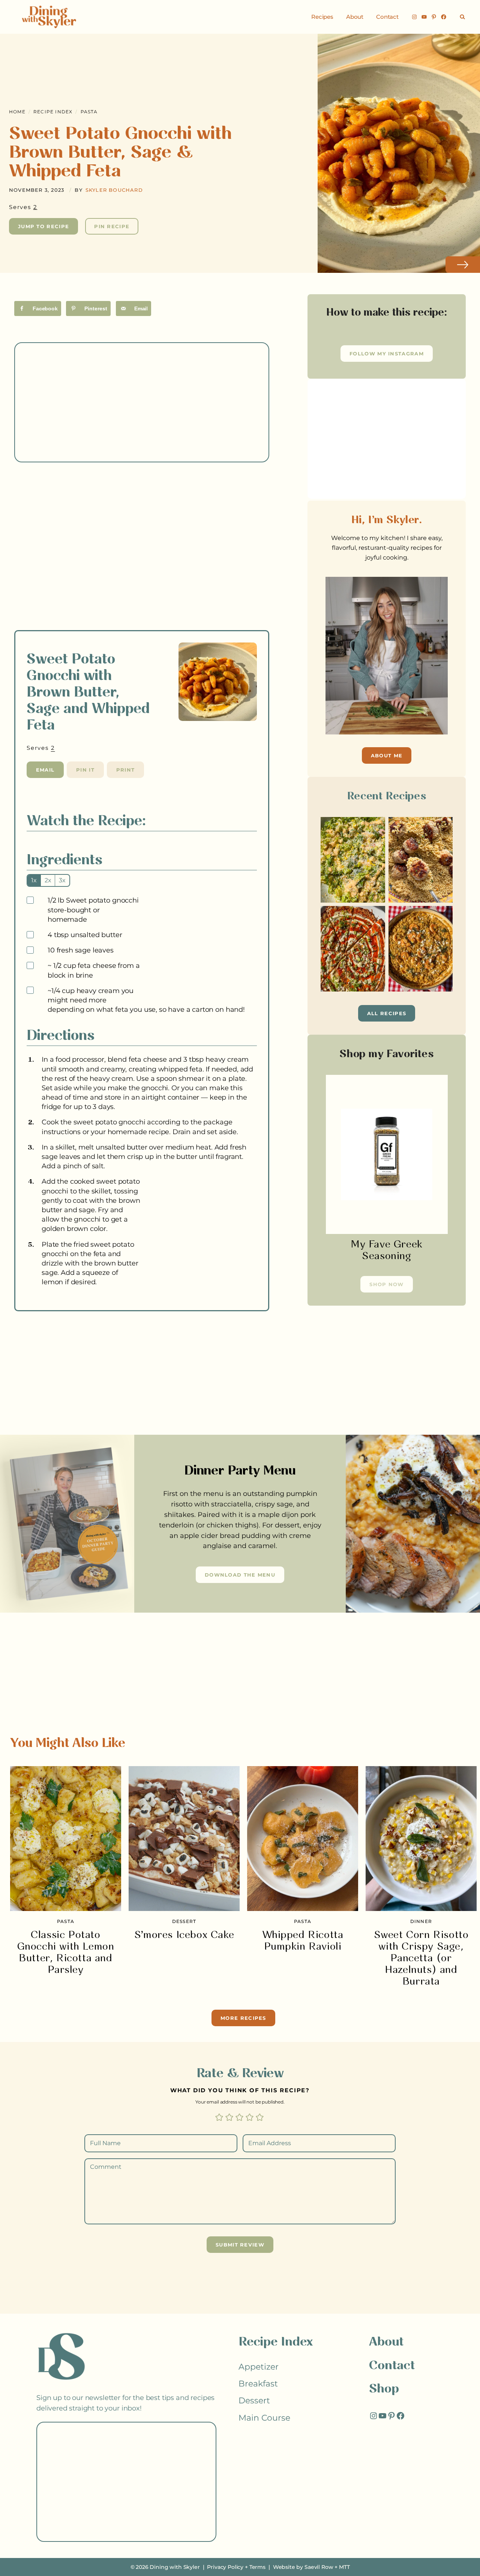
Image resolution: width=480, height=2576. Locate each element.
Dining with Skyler (175, 2567)
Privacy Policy (225, 2567)
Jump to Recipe (43, 226)
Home (17, 112)
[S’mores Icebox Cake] (184, 1839)
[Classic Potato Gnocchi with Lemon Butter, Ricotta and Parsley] (66, 1839)
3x (62, 880)
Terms (257, 2567)
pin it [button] (85, 770)
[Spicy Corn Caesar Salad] (353, 860)
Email (45, 770)
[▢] (31, 901)
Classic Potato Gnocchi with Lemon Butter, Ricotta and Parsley (66, 1953)
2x (48, 880)
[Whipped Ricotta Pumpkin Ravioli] (303, 1839)
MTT (344, 2567)
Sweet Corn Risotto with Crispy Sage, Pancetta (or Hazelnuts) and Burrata (421, 1958)
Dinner (421, 1921)
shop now (386, 1284)
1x (34, 880)
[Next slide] (463, 265)
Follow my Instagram (387, 354)
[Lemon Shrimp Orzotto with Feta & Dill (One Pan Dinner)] (421, 949)
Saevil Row (319, 2567)
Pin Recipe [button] (112, 226)
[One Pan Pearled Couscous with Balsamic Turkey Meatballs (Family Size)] (421, 860)
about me (387, 755)
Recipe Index (53, 112)
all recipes (387, 1013)
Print (126, 770)
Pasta (89, 112)
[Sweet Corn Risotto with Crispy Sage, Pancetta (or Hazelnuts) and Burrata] (421, 1839)
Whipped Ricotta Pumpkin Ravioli (303, 1941)
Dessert (184, 1921)
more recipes (243, 2018)
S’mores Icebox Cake (184, 1935)
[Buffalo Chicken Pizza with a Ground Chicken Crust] (353, 949)
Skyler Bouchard (114, 190)
